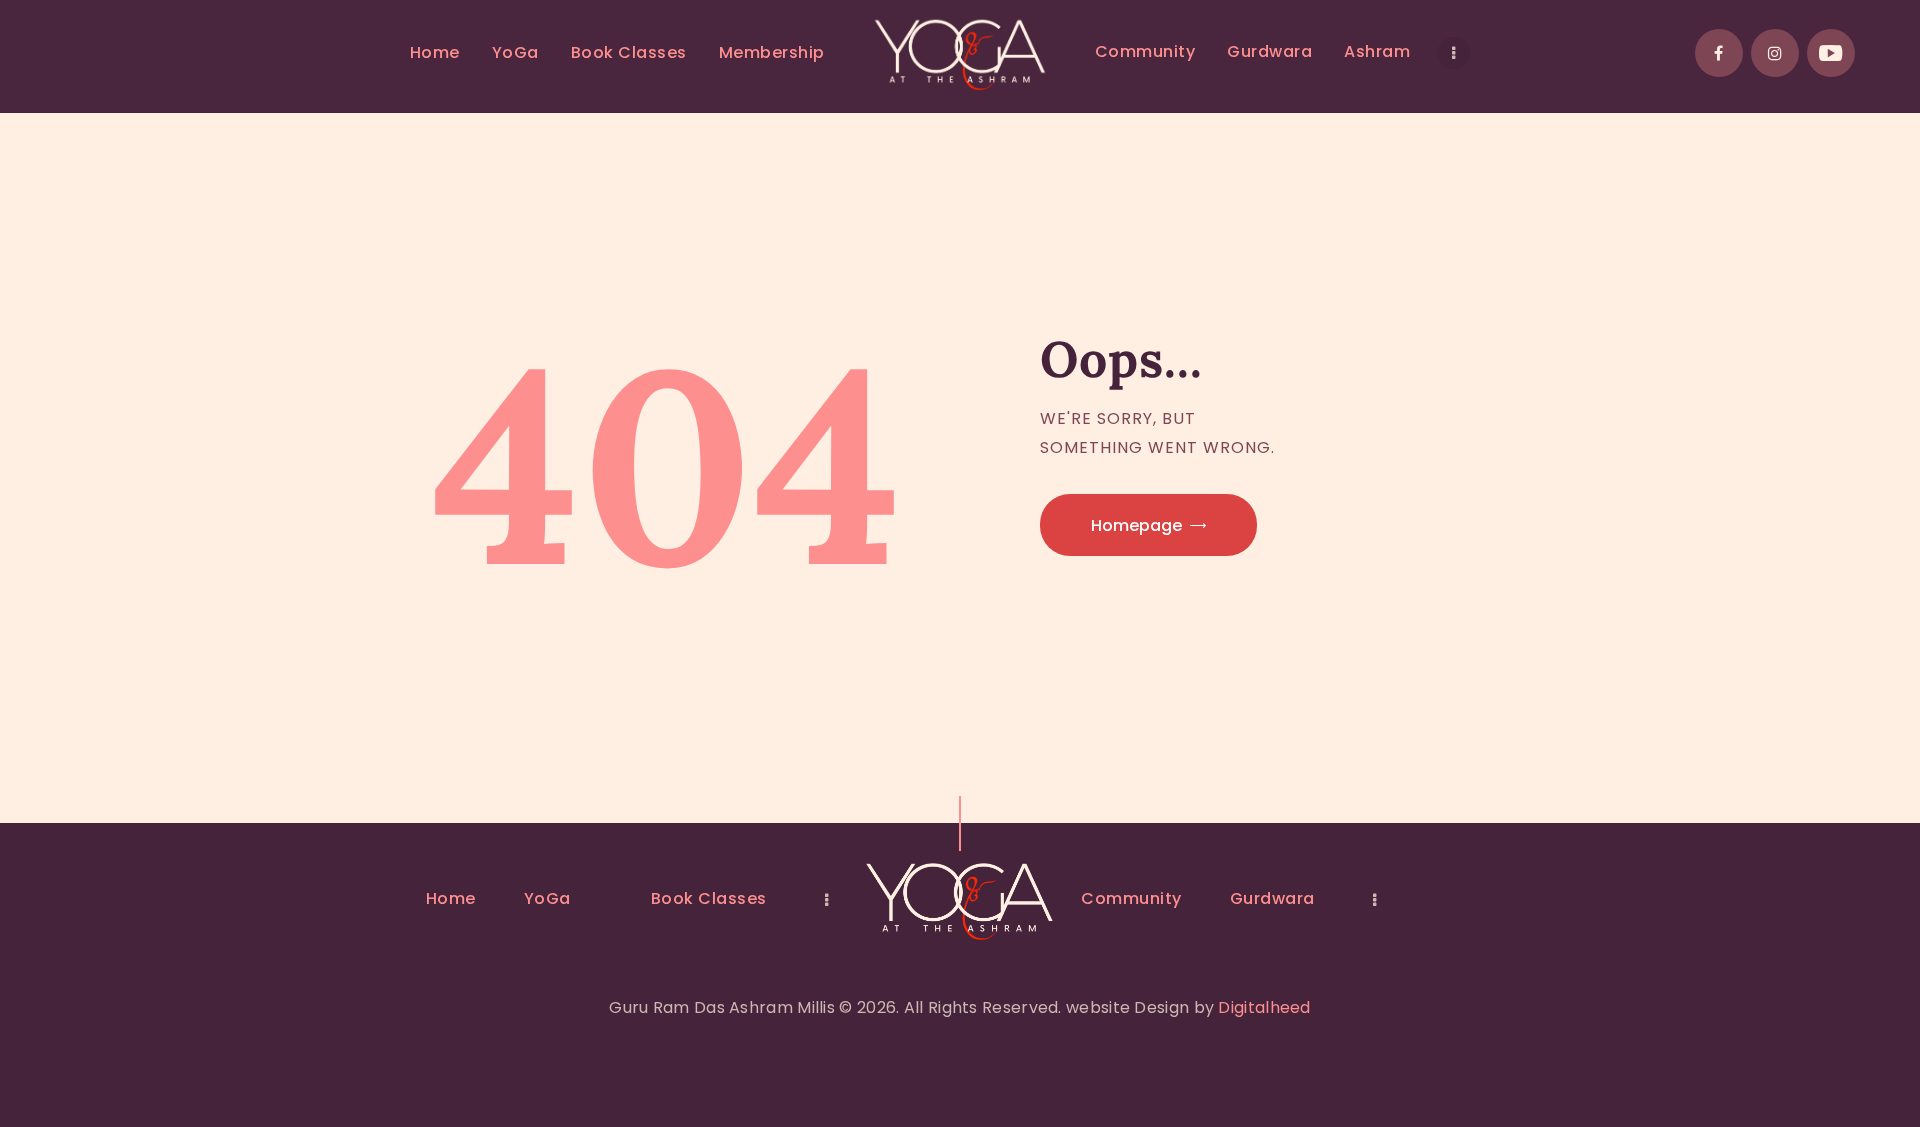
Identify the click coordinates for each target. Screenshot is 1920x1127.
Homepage (1136, 525)
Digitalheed (1264, 1007)
